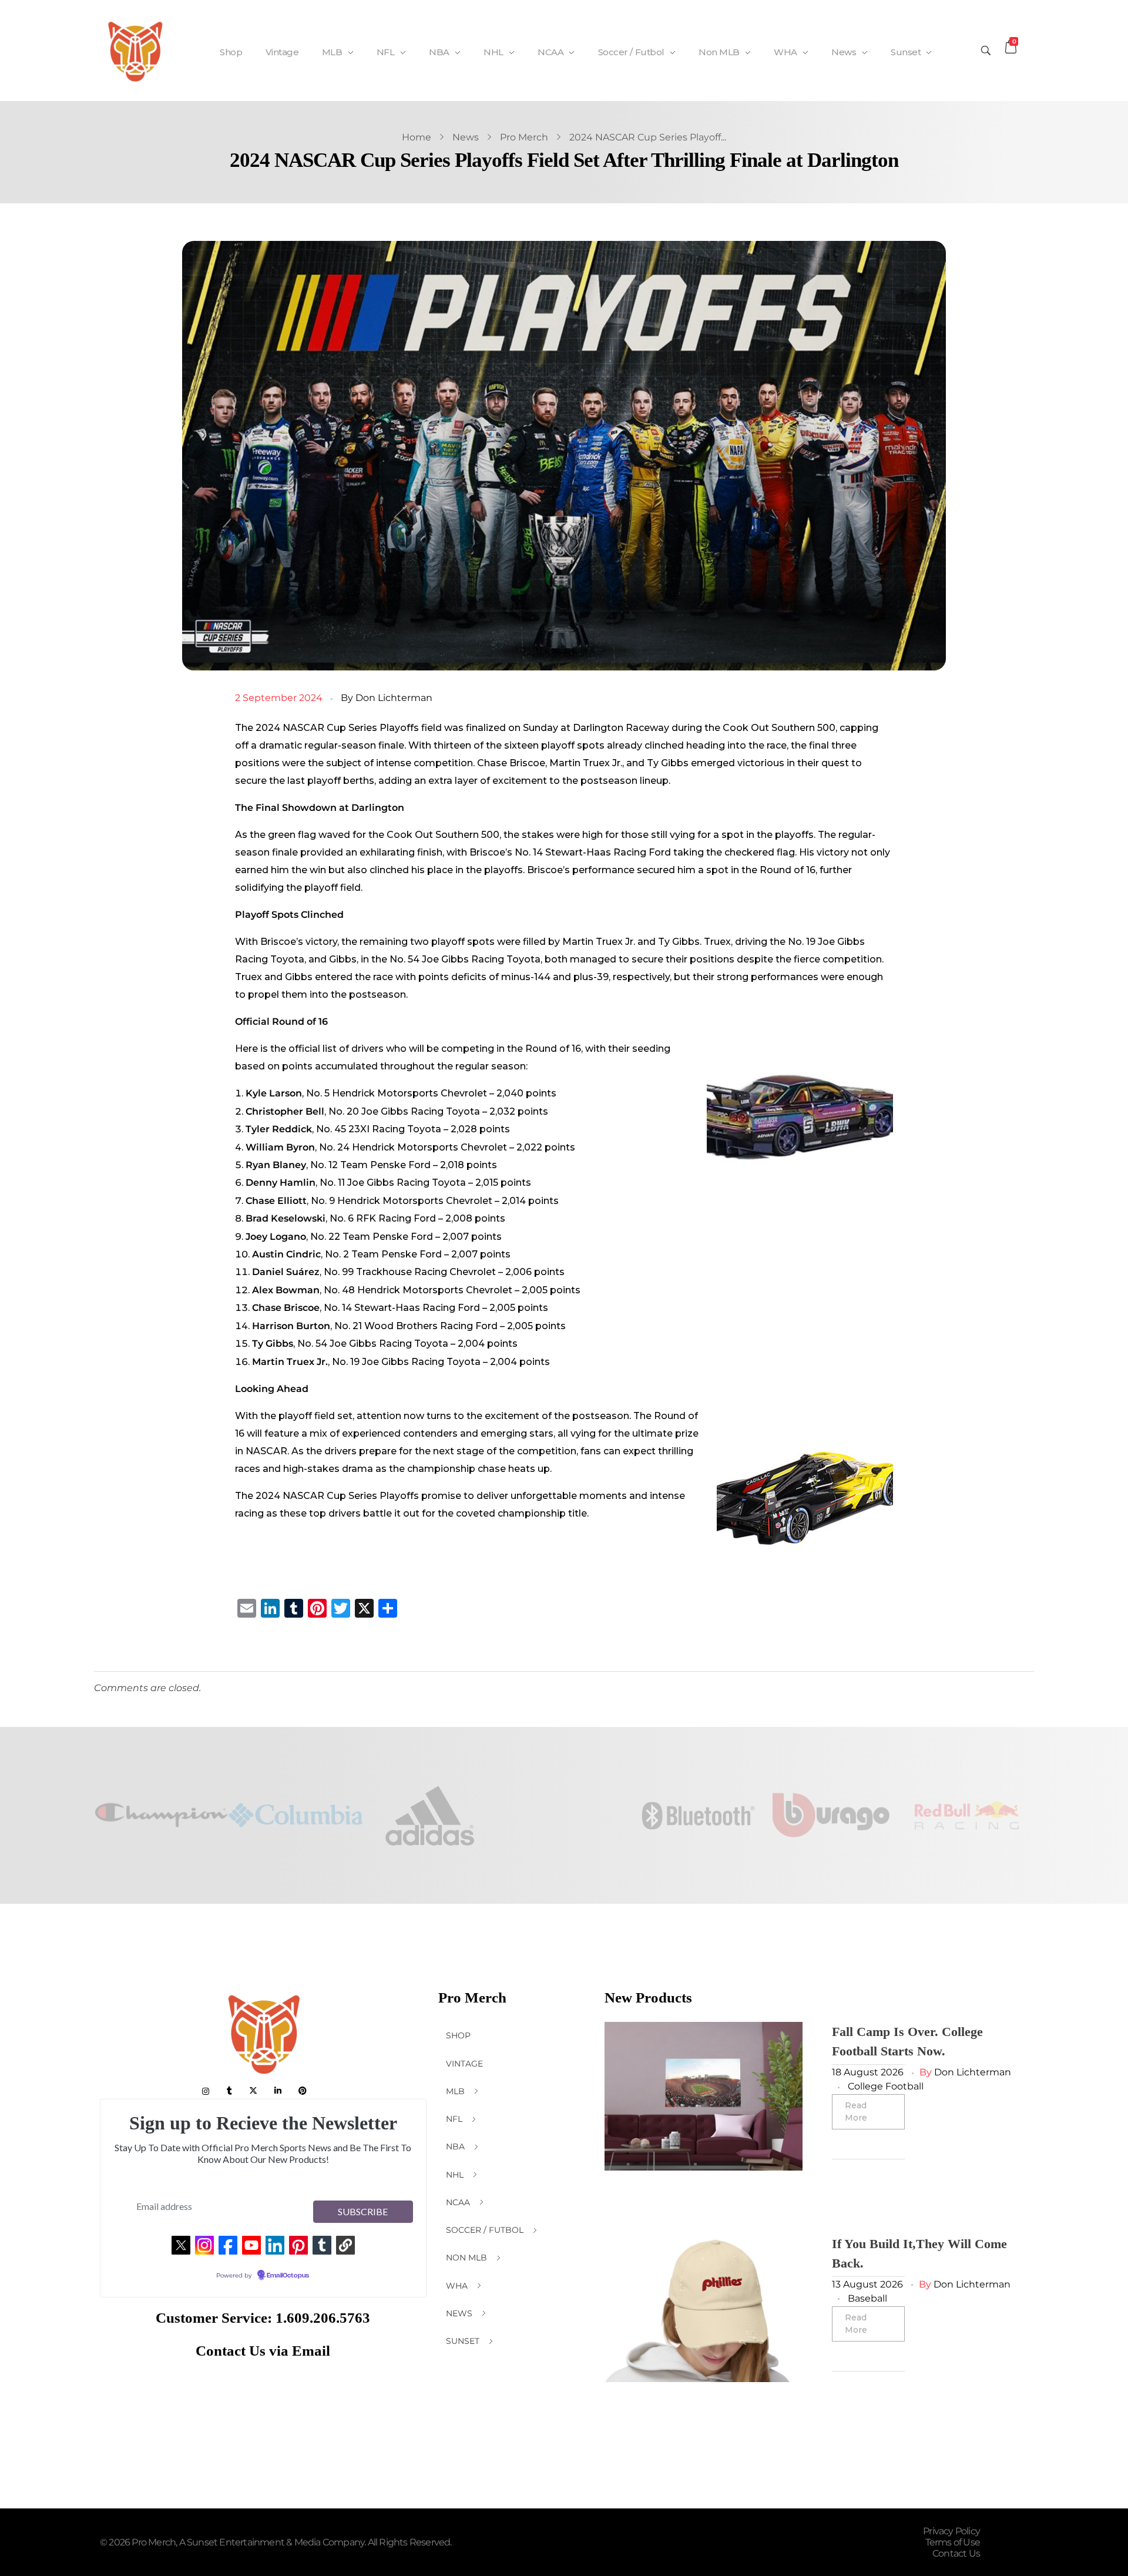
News (466, 137)
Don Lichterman (394, 698)
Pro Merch (524, 137)
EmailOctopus (288, 2276)
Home (417, 137)
